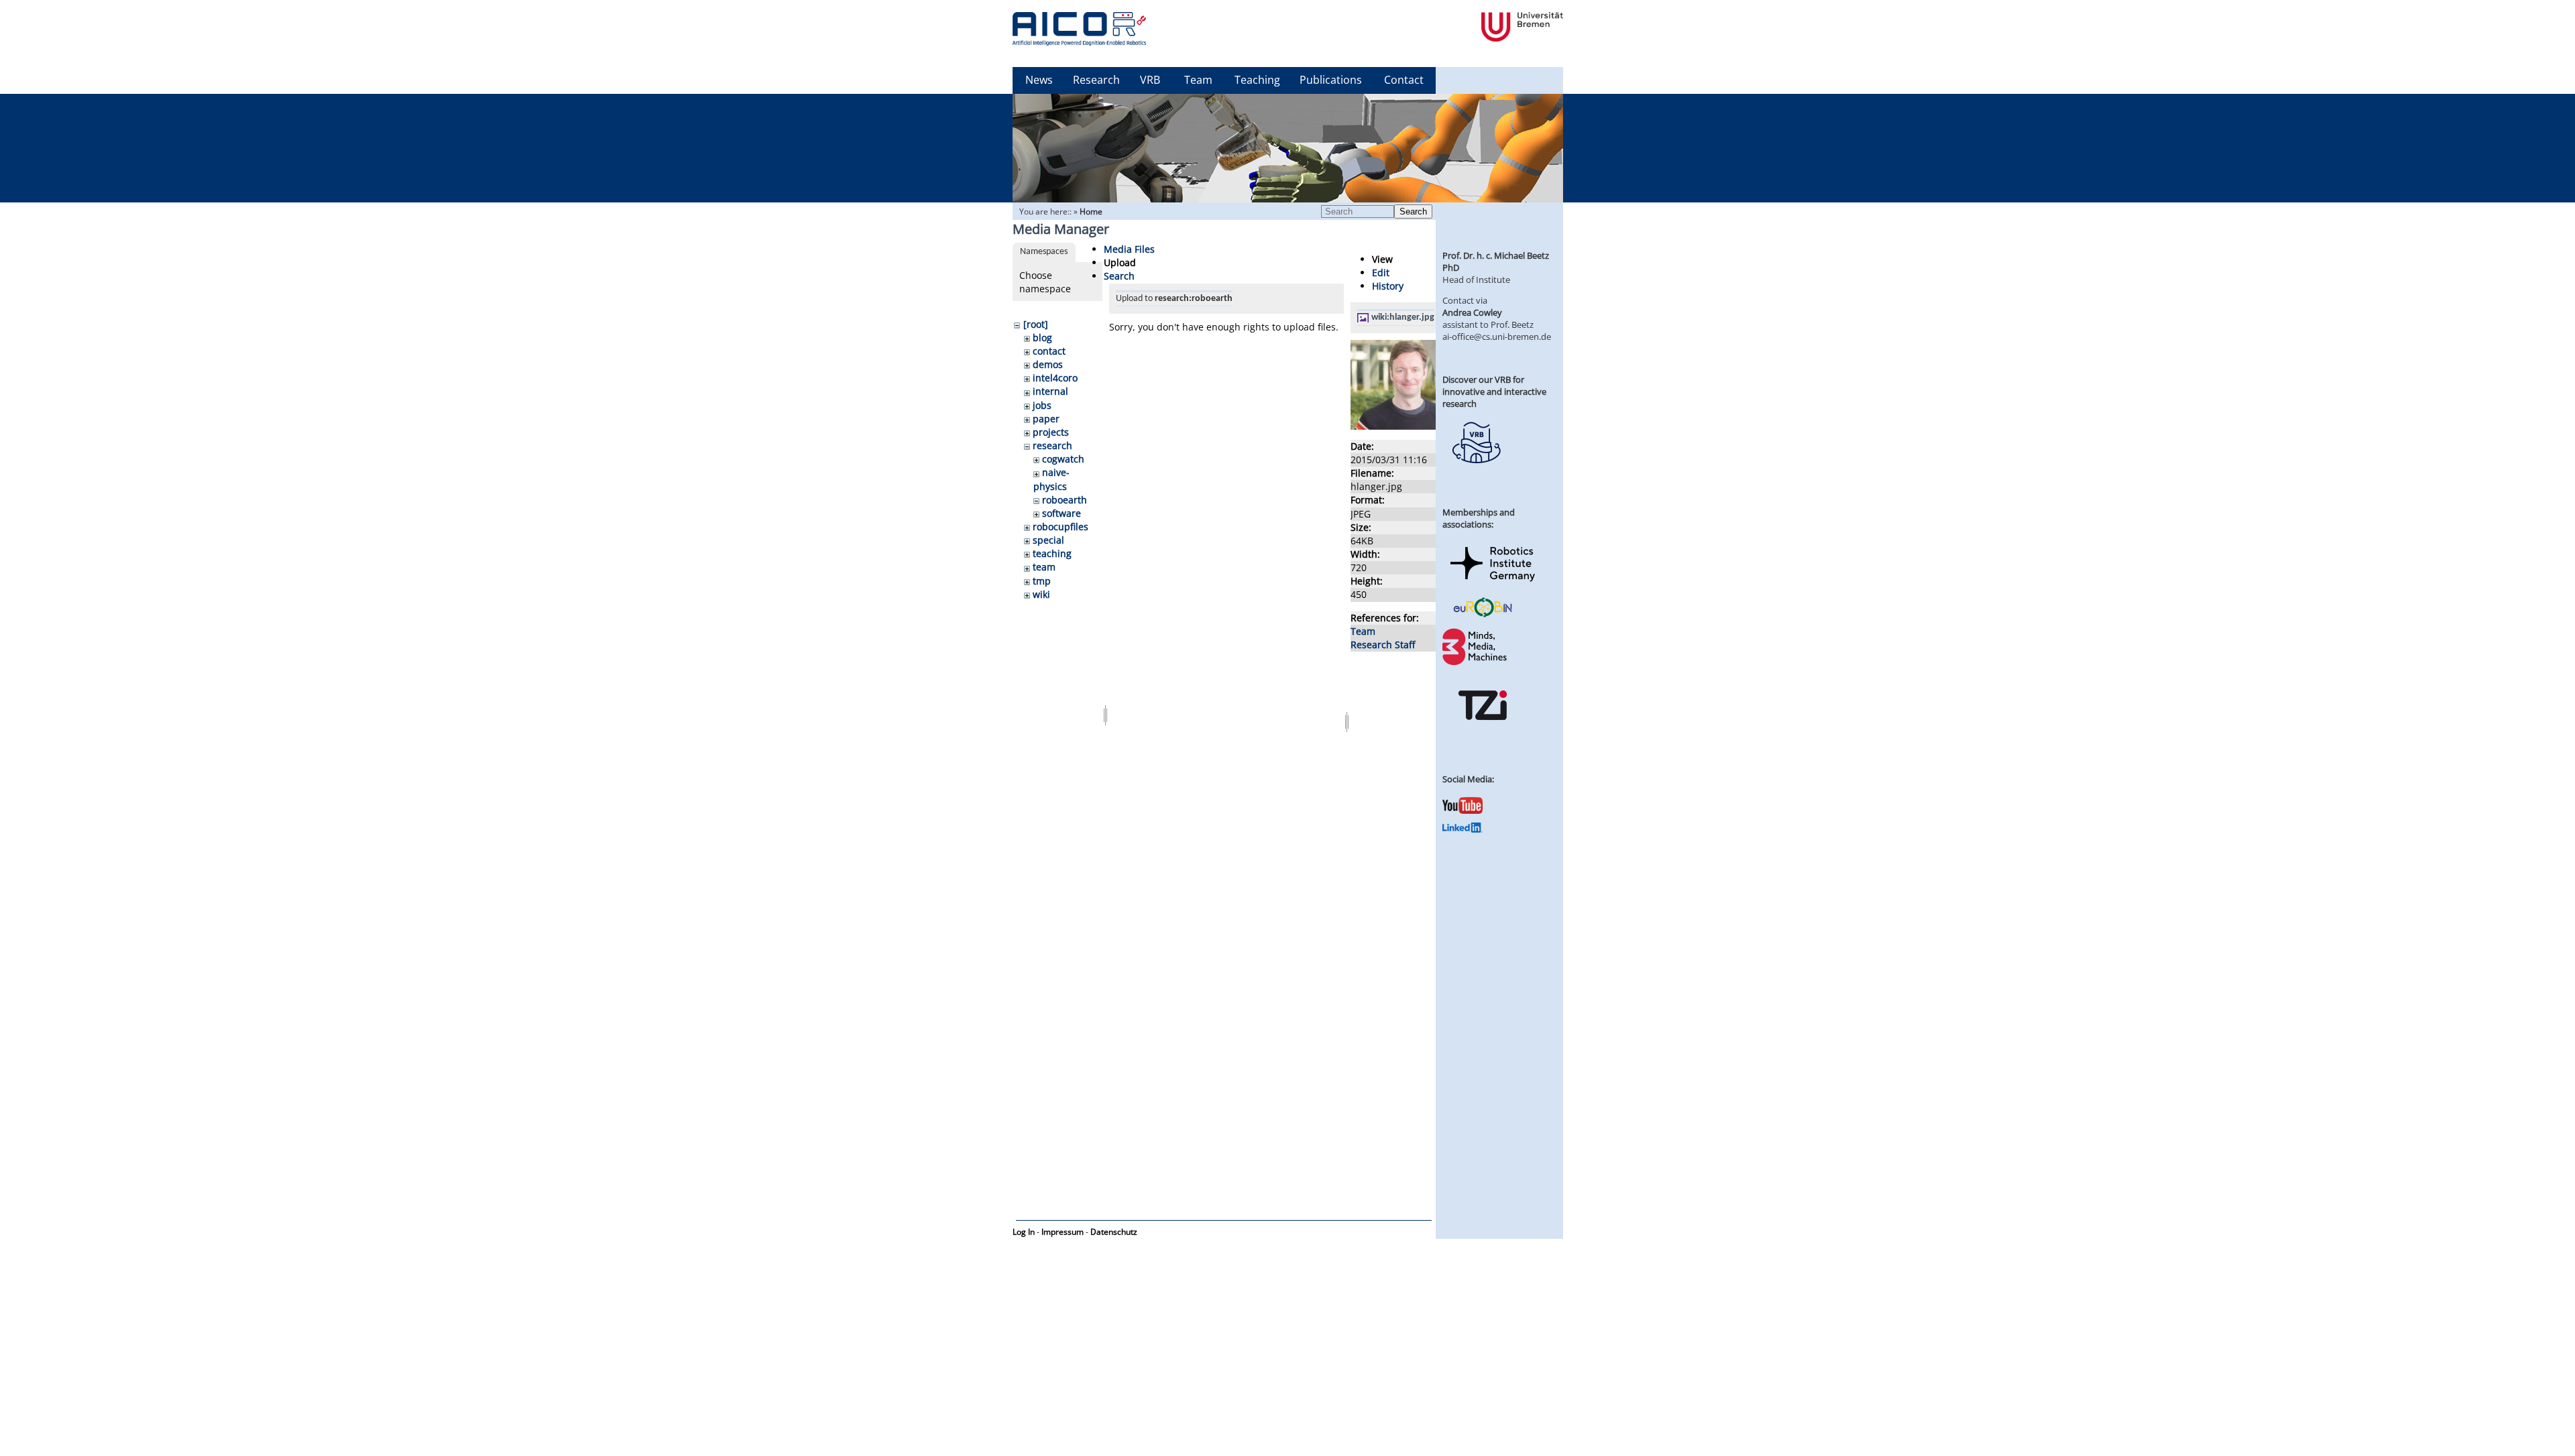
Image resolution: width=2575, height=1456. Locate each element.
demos (1048, 364)
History (1388, 286)
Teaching (1257, 80)
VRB (1150, 80)
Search (1413, 211)
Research (1096, 80)
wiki (1041, 594)
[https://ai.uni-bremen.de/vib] (1476, 473)
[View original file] (1423, 426)
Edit (1381, 272)
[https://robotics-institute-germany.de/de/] (1493, 584)
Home (1091, 211)
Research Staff (1383, 645)
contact (1049, 351)
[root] (1036, 324)
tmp (1042, 581)
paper (1046, 419)
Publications (1331, 80)
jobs (1042, 405)
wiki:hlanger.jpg (1403, 317)
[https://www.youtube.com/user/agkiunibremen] (1463, 810)
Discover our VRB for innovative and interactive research (1494, 391)
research (1052, 445)
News (1039, 80)
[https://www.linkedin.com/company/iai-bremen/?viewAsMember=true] (1463, 829)
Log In (1024, 1232)
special (1048, 540)
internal (1050, 391)
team (1044, 567)
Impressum (1063, 1232)
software (1062, 513)
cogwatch (1063, 459)
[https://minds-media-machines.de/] (1476, 663)
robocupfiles (1061, 527)
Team (1198, 80)
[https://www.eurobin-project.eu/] (1483, 615)
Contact (1404, 80)
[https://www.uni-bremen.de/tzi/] (1483, 732)
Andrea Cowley (1472, 312)
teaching (1052, 553)
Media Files (1129, 249)
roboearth (1065, 500)
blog (1042, 338)
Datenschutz (1114, 1232)
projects (1051, 432)
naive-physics (1051, 479)
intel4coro (1055, 378)
